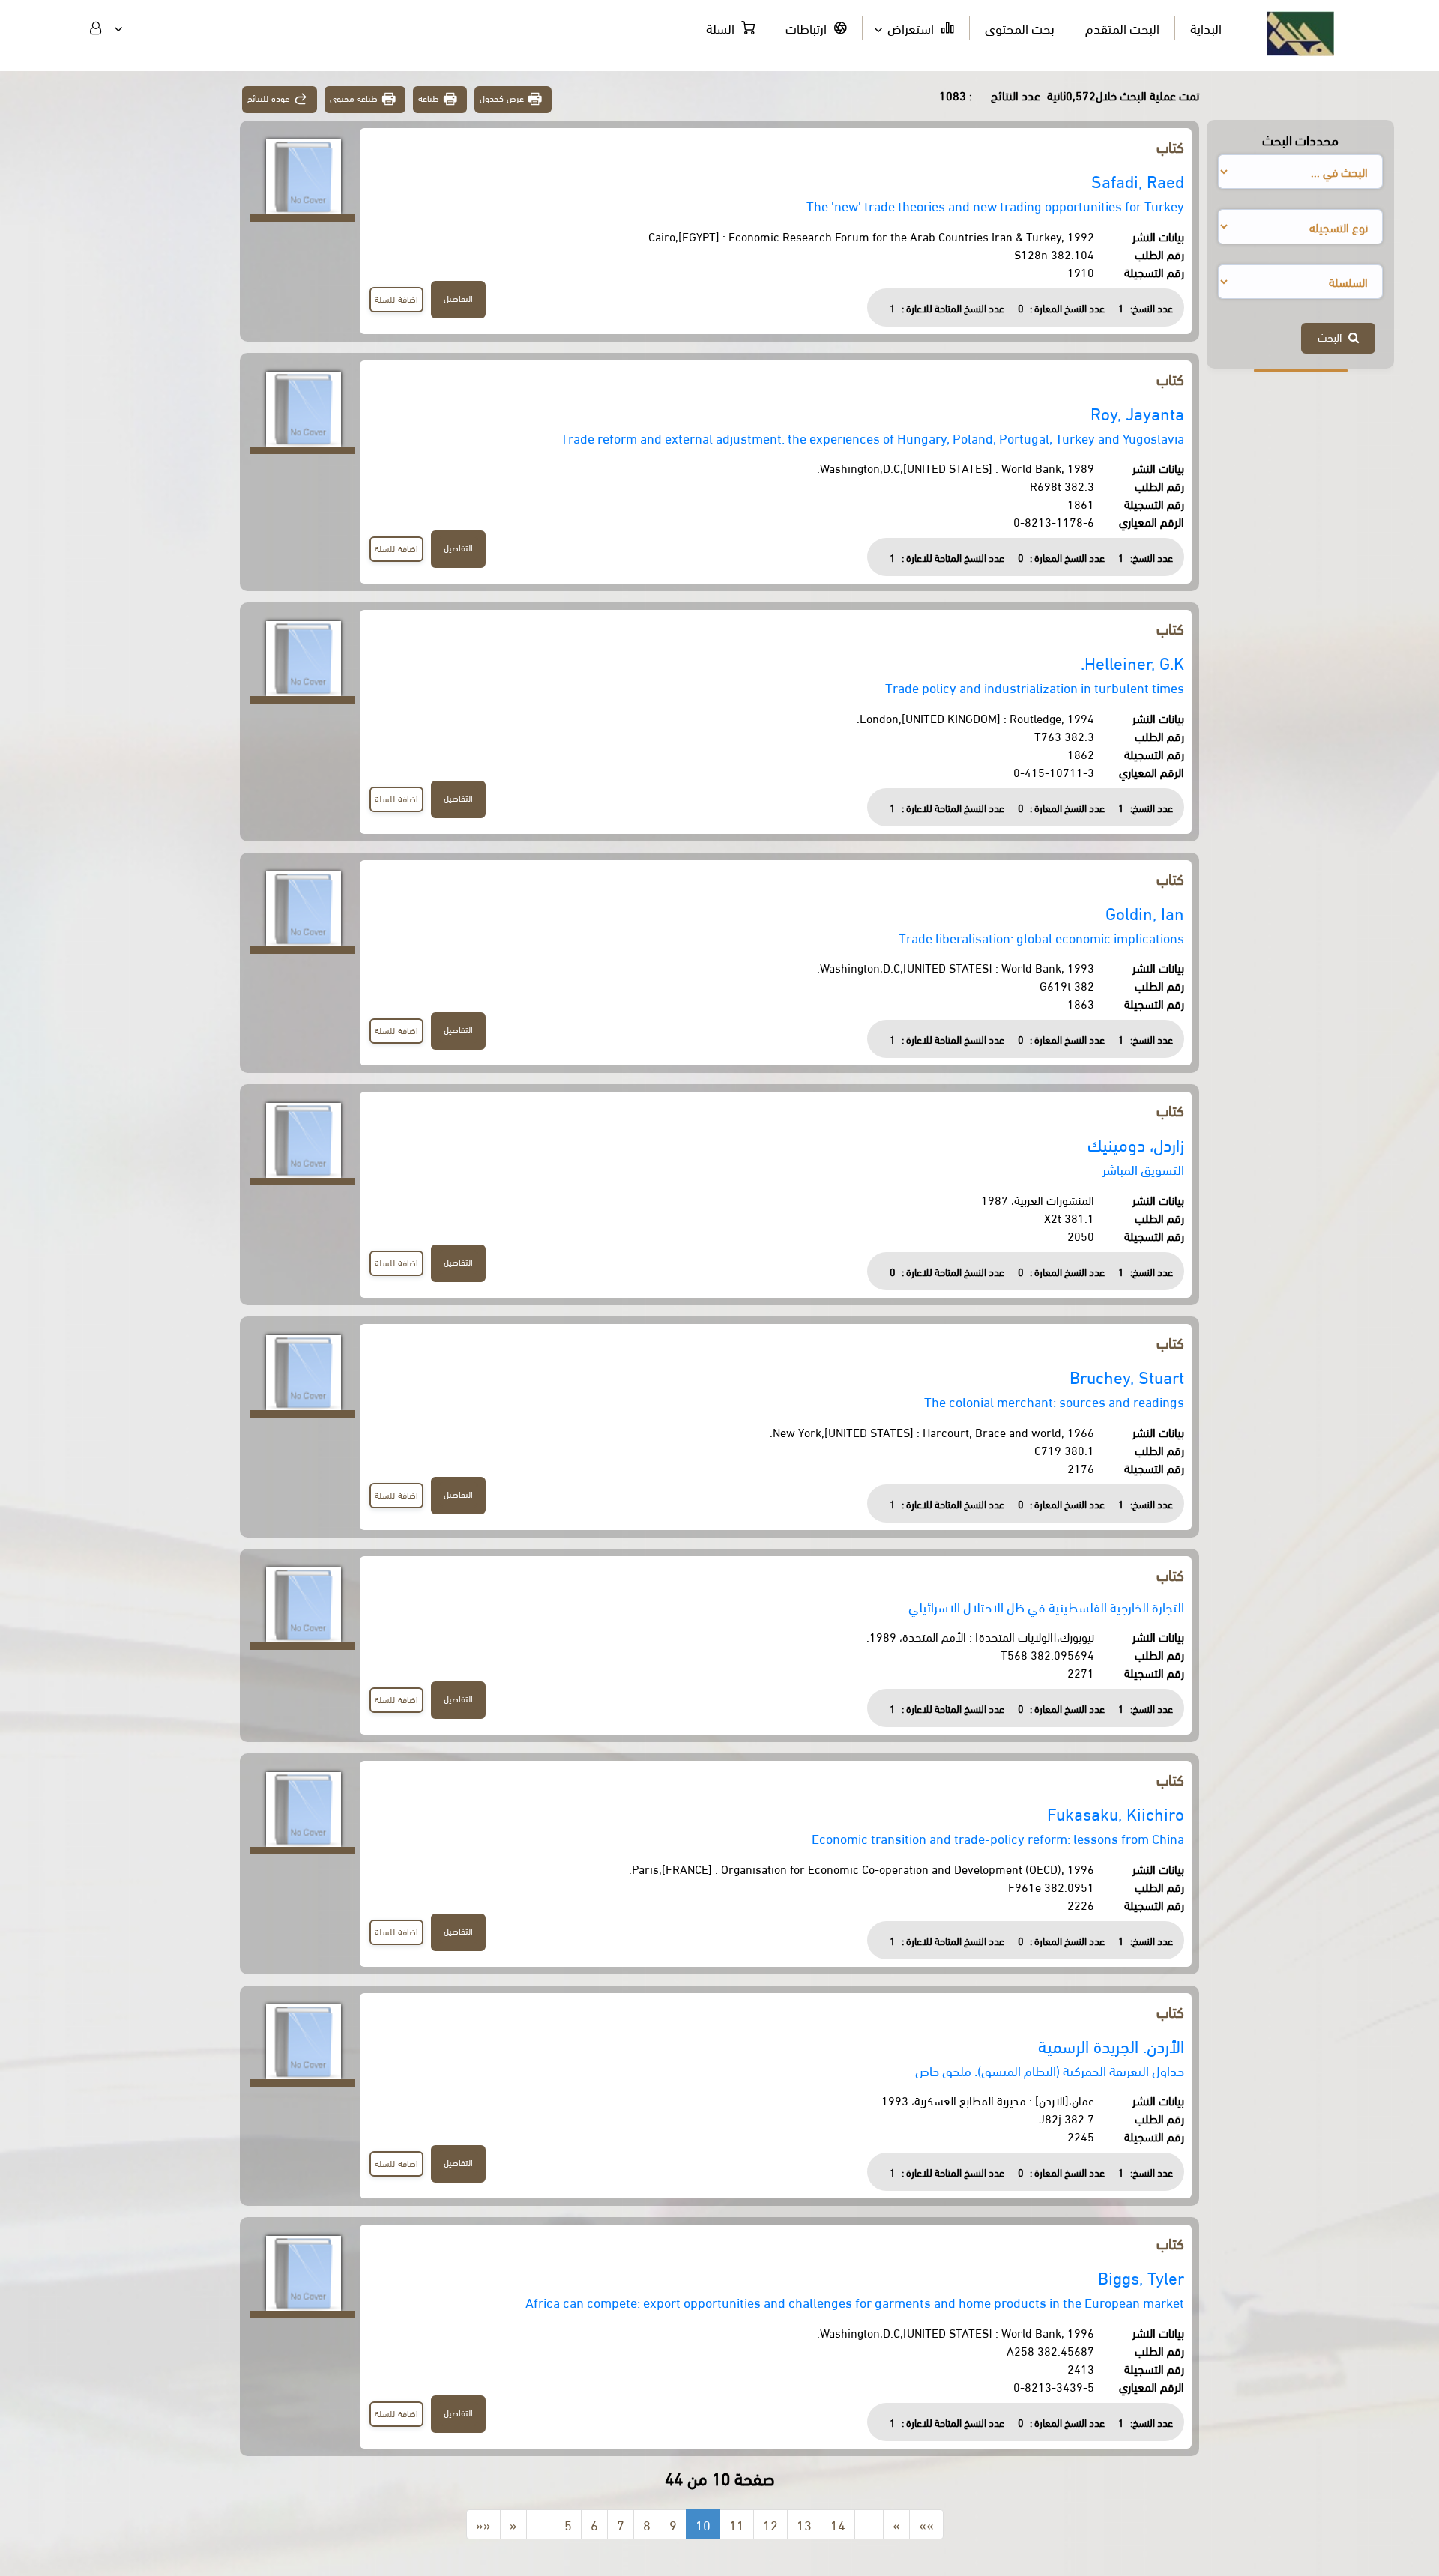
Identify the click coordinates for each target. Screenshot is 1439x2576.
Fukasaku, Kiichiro (1116, 1813)
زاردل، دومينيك (1136, 1144)
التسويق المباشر (1143, 1168)
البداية (1206, 27)
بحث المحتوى (1020, 27)
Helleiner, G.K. (1132, 662)
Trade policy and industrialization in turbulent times (1035, 687)
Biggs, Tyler (1141, 2277)
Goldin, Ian (1145, 912)
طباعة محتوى (354, 98)
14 (838, 2524)
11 (737, 2524)
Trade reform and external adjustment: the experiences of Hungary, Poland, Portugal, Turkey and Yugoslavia (872, 437)
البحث (1333, 336)
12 (770, 2524)
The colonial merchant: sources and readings (1054, 1401)
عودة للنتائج (268, 98)
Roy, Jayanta (1137, 412)
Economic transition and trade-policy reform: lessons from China (998, 1838)
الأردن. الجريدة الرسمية (1111, 2045)
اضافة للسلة (396, 299)
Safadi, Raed (1138, 180)
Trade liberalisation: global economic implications (1041, 937)
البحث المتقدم (1122, 27)
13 (804, 2524)
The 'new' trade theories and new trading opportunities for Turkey (995, 205)
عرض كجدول (502, 98)
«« (483, 2524)
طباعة (429, 98)
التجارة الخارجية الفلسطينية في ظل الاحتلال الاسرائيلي (1046, 1606)
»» (926, 2524)
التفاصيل (458, 298)
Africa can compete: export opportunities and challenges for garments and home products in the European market (855, 2301)
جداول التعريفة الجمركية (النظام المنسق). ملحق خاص (1050, 2070)
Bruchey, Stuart (1127, 1376)
